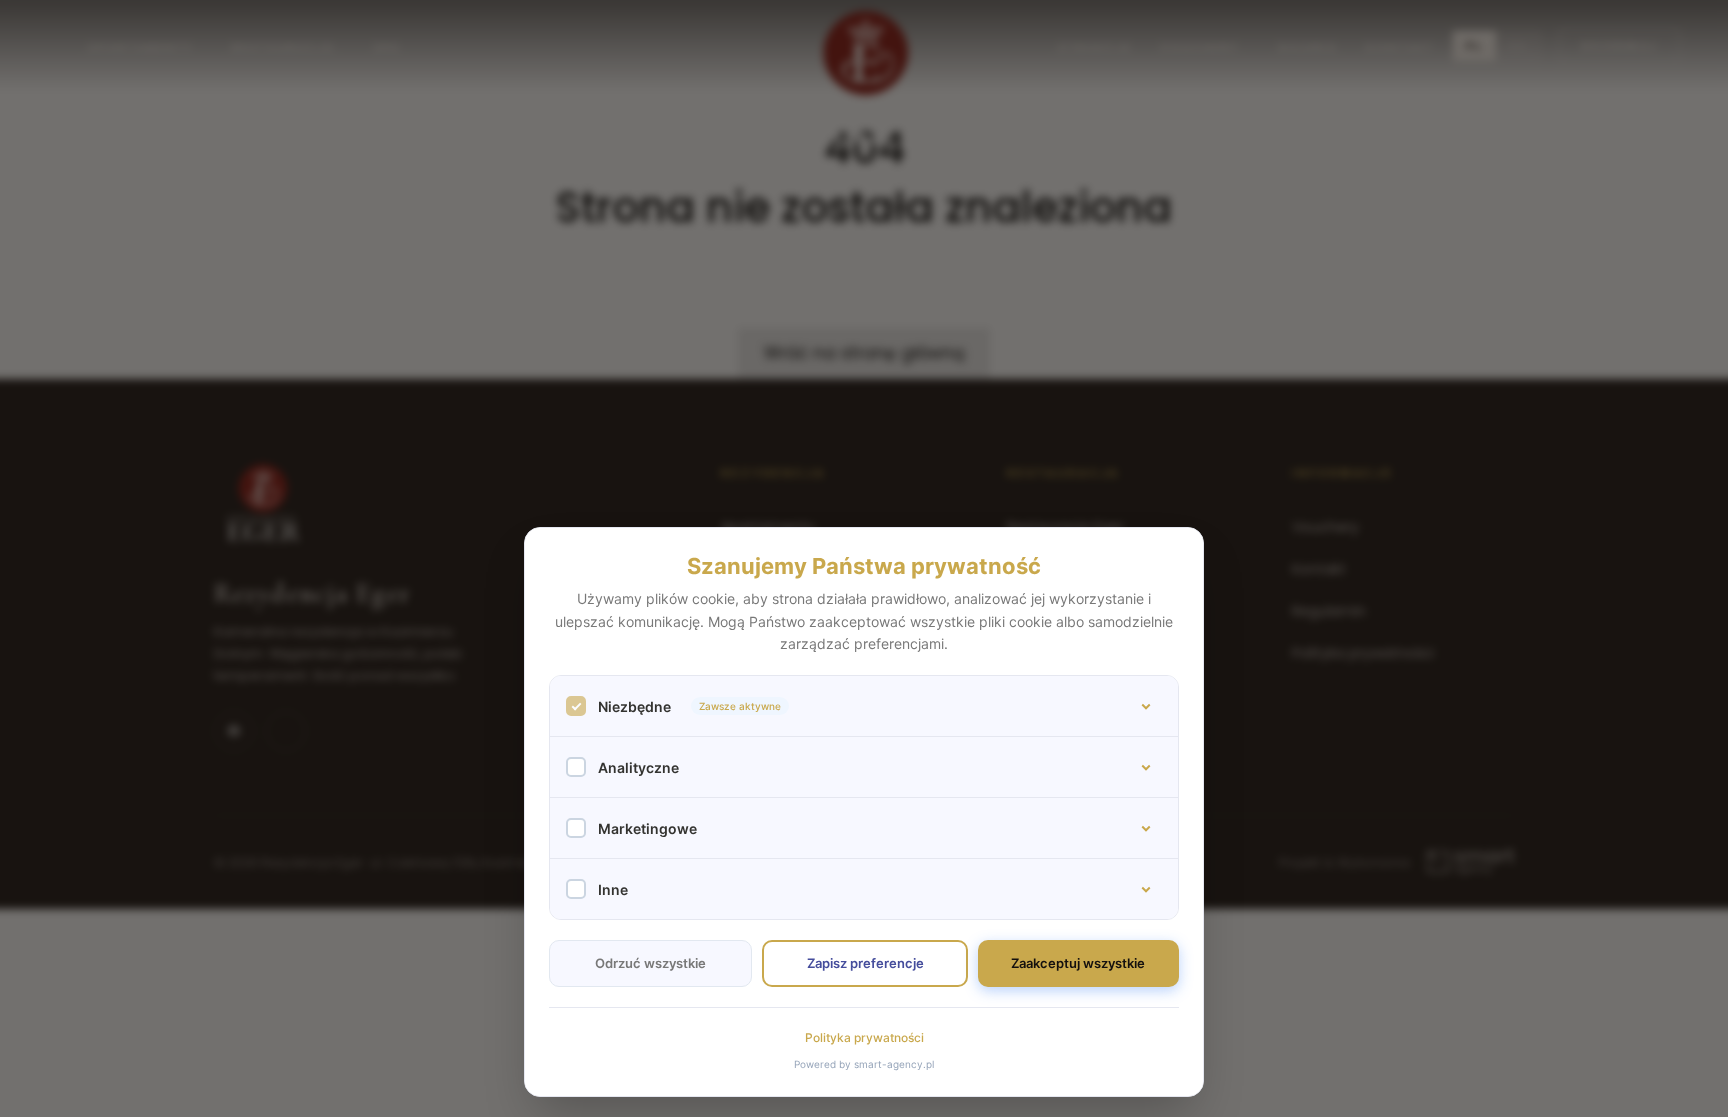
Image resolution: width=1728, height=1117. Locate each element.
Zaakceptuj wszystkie (1078, 963)
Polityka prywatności (864, 1037)
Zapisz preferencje (865, 963)
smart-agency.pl (894, 1064)
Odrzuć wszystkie (650, 963)
